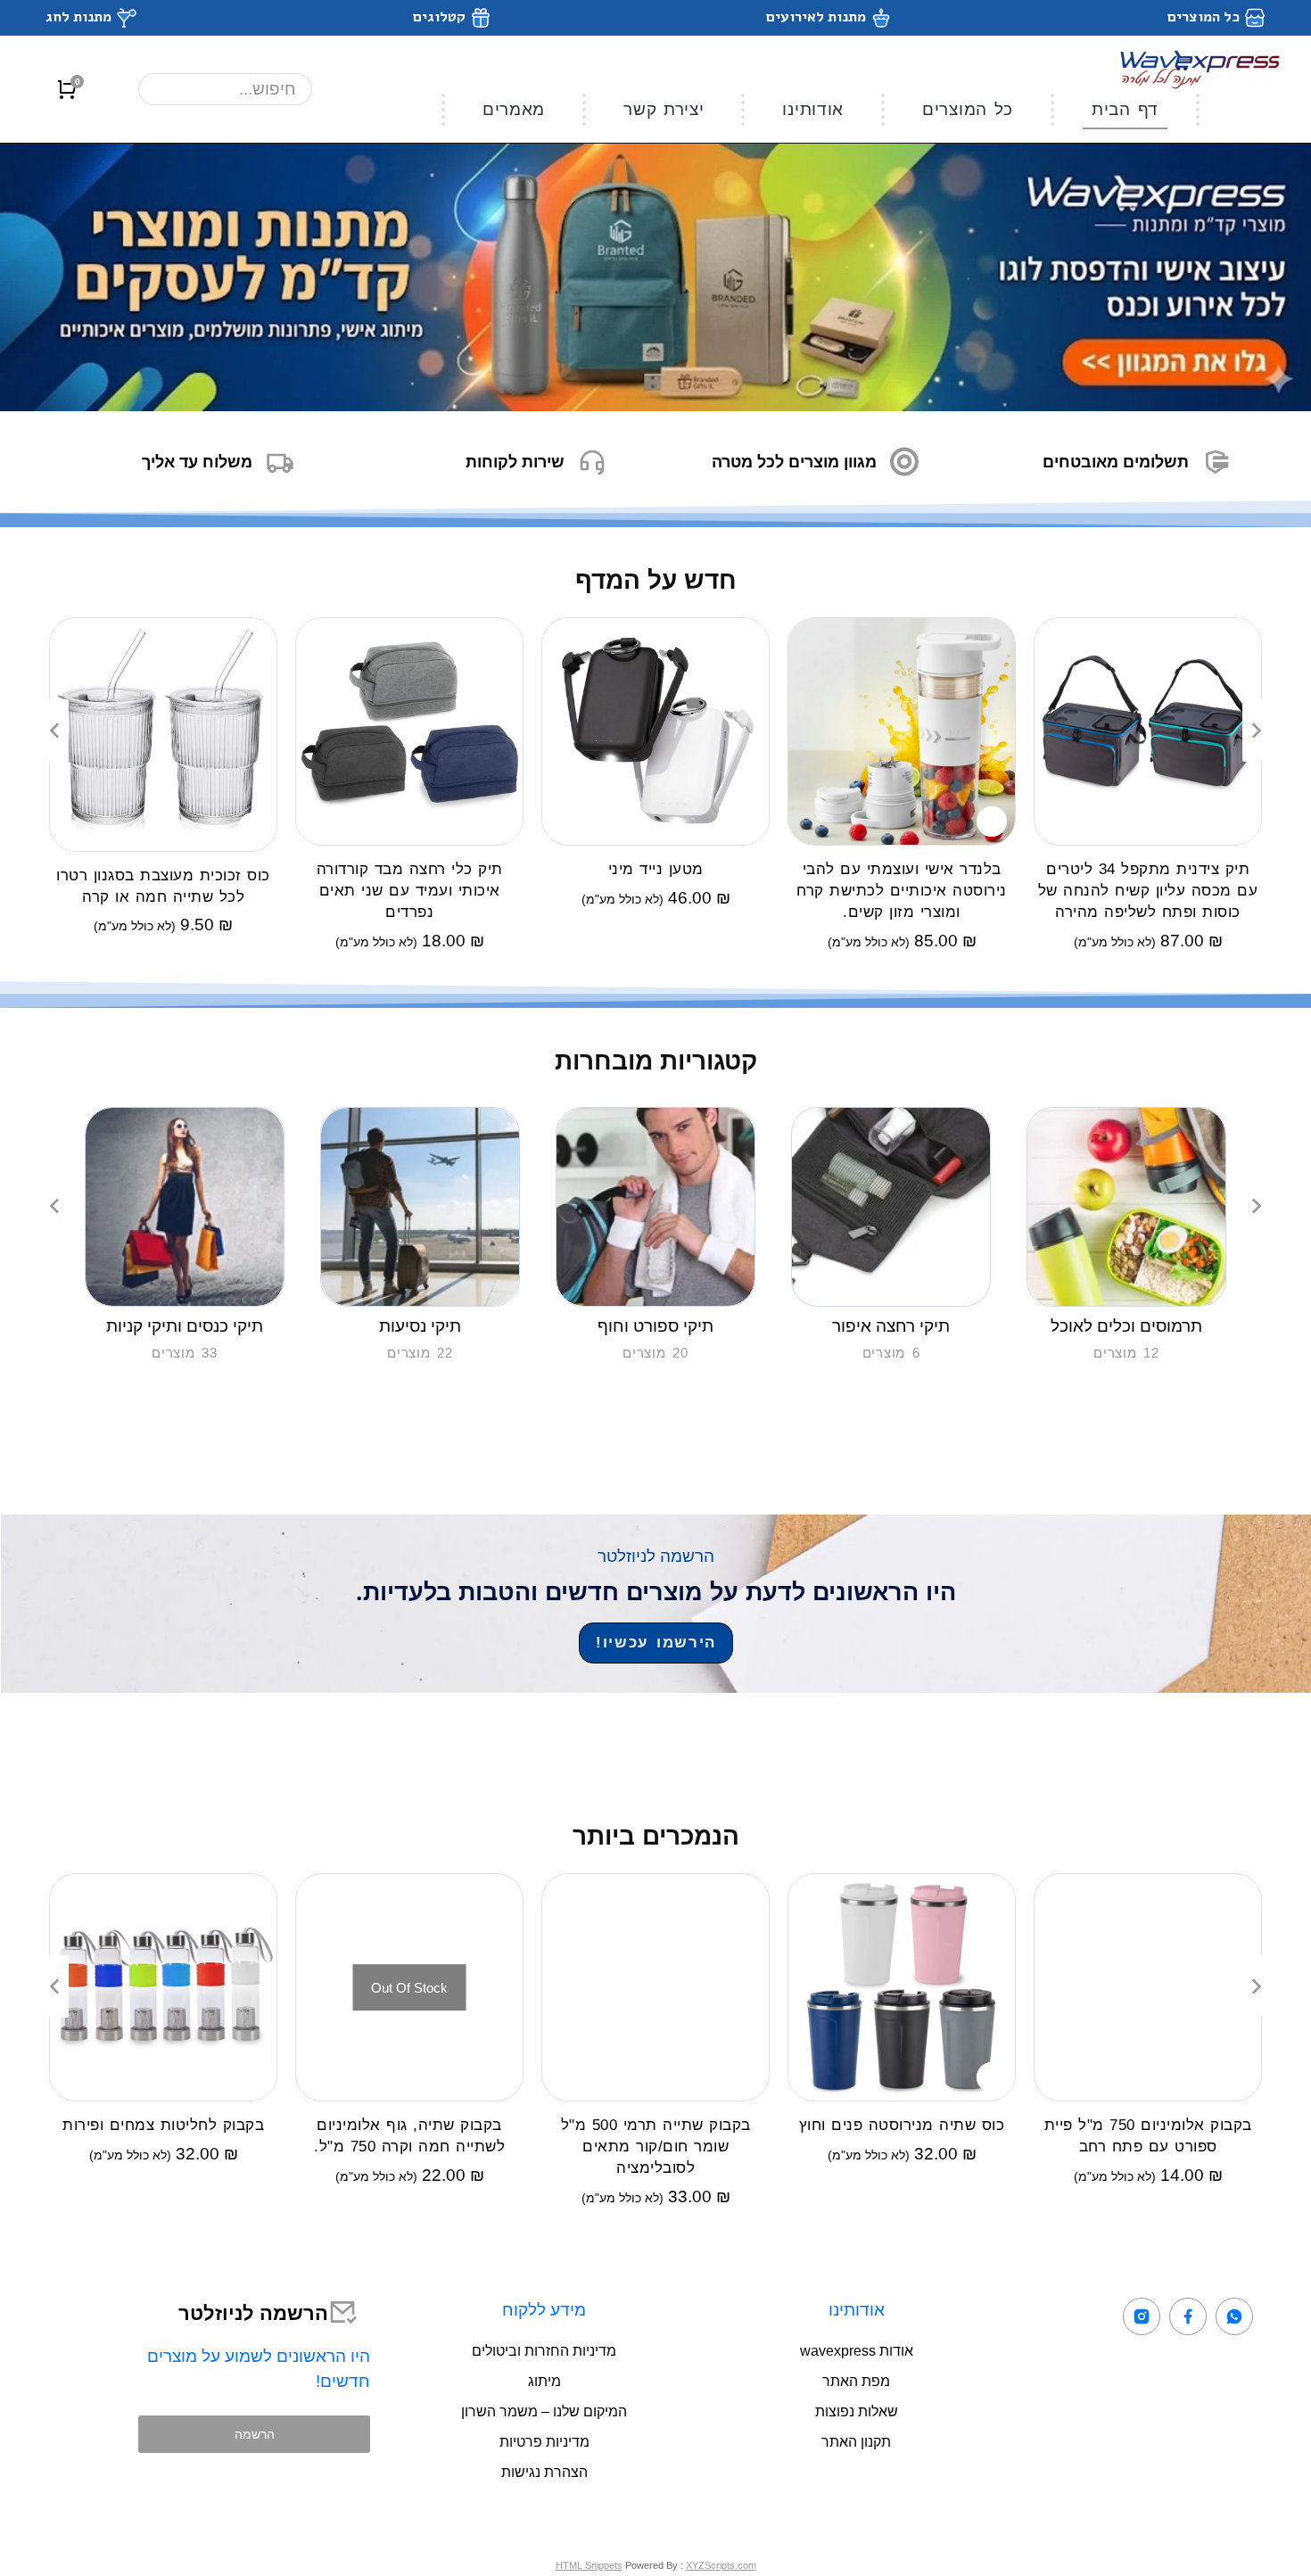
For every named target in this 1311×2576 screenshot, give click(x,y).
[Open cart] (67, 89)
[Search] (170, 89)
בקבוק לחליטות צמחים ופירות (163, 2125)
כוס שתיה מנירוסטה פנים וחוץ (902, 2125)
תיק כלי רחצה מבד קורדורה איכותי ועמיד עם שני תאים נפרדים (410, 891)
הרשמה (255, 2434)
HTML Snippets (589, 2565)
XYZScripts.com (721, 2565)
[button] (54, 731)
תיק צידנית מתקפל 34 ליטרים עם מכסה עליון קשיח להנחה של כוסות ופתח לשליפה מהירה (1148, 891)
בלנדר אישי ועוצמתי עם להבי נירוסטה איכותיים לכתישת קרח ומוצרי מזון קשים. (902, 891)
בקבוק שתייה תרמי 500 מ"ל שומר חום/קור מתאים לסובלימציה (656, 2147)
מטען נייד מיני (656, 869)
